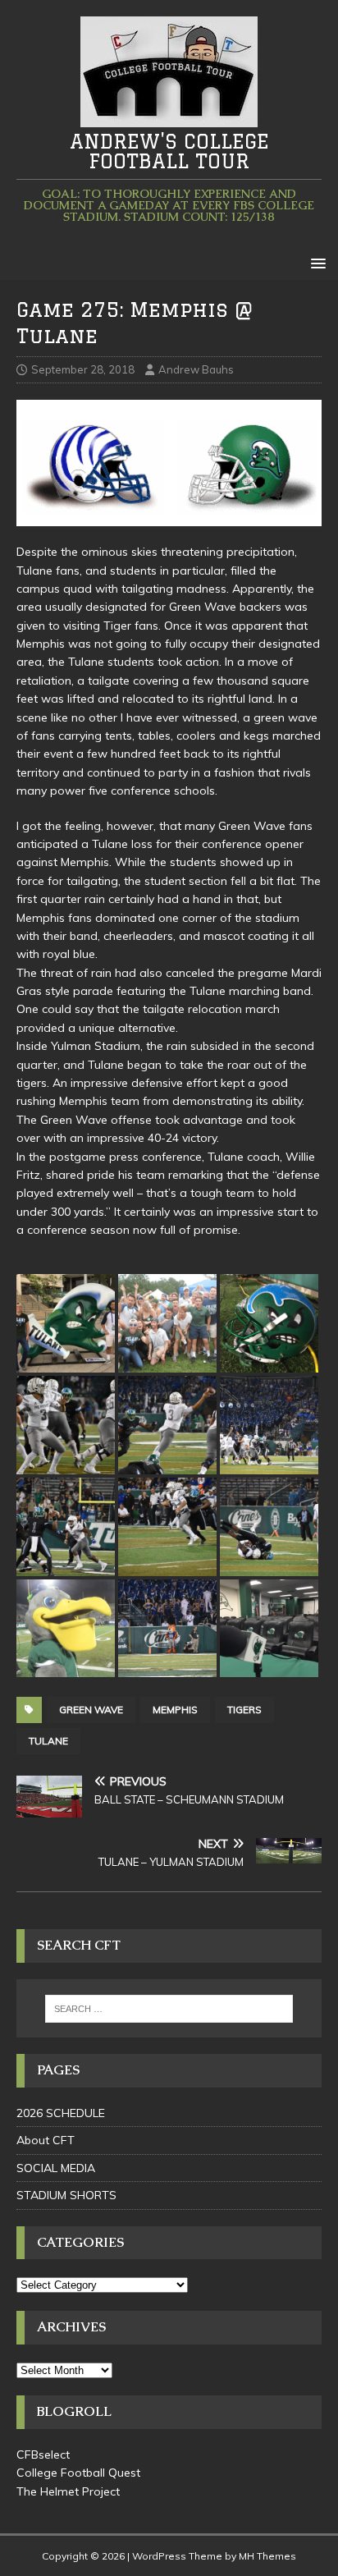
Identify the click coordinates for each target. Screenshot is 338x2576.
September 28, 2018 (83, 369)
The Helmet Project (68, 2491)
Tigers (244, 1710)
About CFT (46, 2140)
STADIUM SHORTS (66, 2195)
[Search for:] (169, 2009)
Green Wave (91, 1710)
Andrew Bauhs (196, 369)
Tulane (48, 1741)
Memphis (175, 1710)
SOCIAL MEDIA (56, 2168)
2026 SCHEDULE (61, 2113)
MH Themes (267, 2556)
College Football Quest (78, 2473)
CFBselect (43, 2455)
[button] (315, 262)
